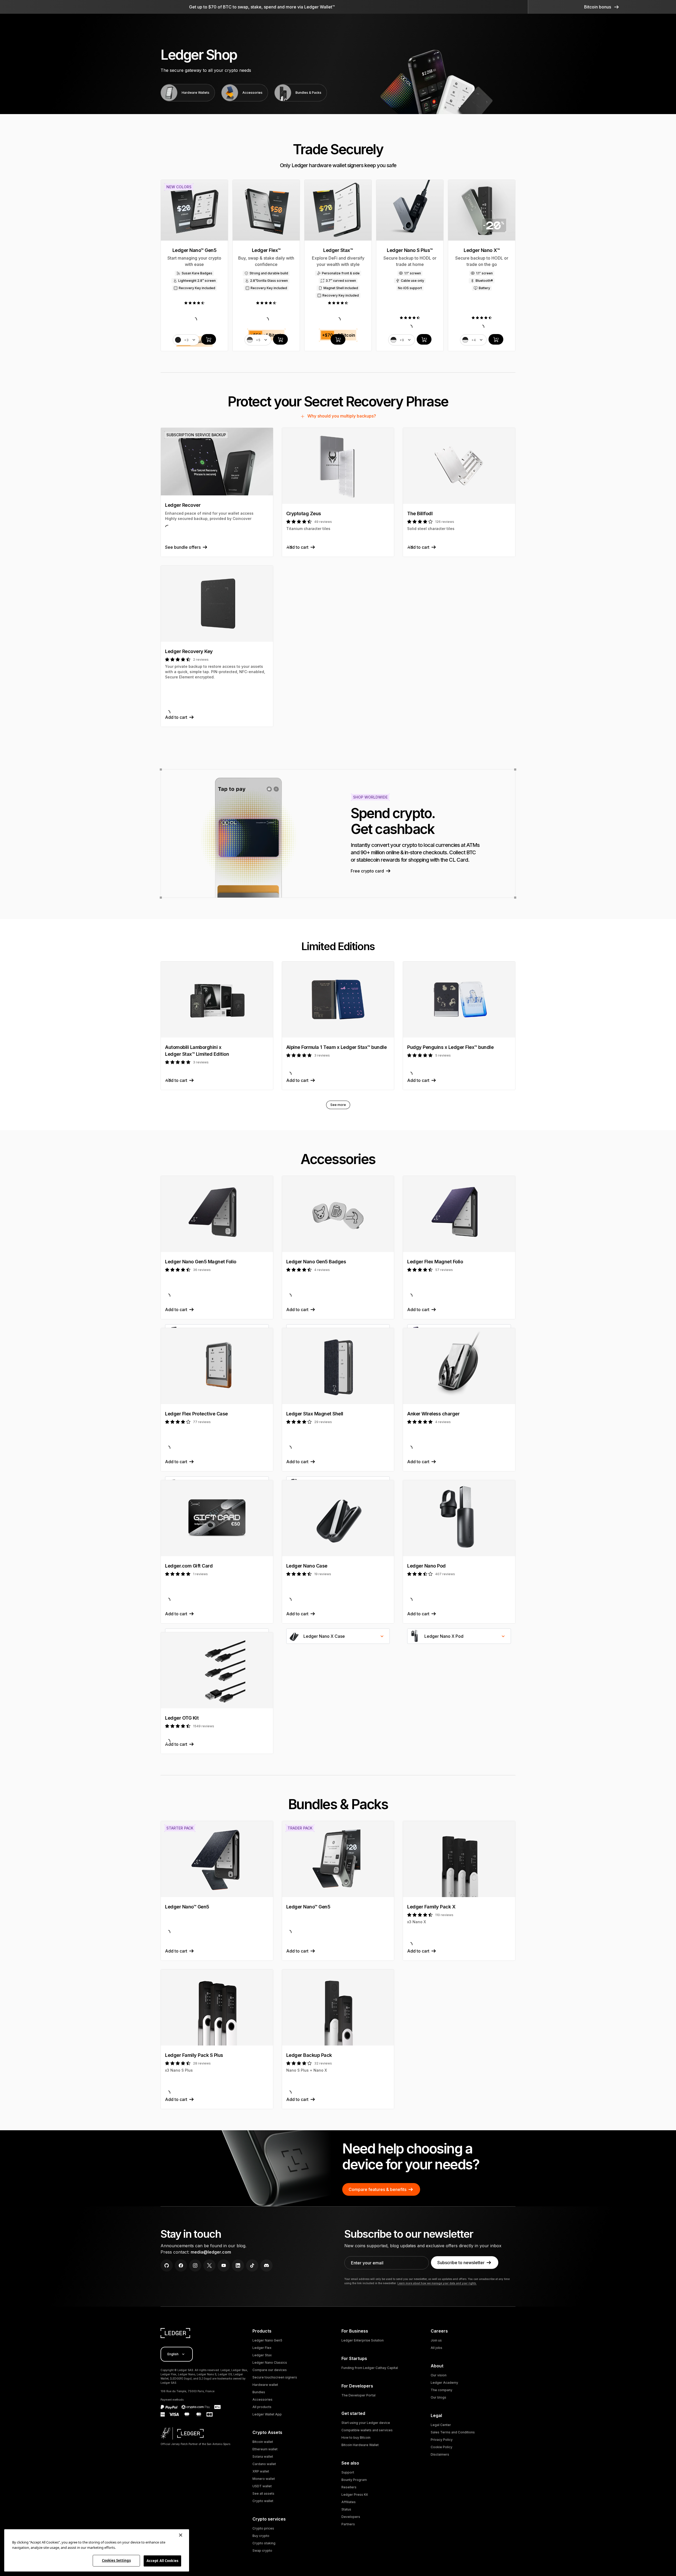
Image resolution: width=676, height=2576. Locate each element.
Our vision (439, 2375)
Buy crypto (261, 2536)
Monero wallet (264, 2479)
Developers (351, 2517)
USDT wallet (262, 2486)
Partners (348, 2524)
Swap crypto (262, 2551)
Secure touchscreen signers (275, 2377)
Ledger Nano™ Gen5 (187, 1907)
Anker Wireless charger (433, 1414)
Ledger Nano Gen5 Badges (316, 1262)
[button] (602, 7)
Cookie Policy (442, 2447)
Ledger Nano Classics (270, 2362)
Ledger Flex (262, 2348)
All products (262, 2407)
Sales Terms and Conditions (453, 2432)
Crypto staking (264, 2543)
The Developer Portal (358, 2395)
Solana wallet (263, 2457)
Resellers (349, 2487)
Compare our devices (270, 2370)
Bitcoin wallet (263, 2442)
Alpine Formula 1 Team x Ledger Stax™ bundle (337, 1047)
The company (442, 2390)
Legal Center (441, 2425)
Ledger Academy (444, 2383)
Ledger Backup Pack (309, 2055)
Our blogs (438, 2397)
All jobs (436, 2348)
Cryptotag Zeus (304, 513)
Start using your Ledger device (366, 2423)
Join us (436, 2340)
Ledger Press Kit (355, 2495)
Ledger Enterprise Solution (363, 2340)
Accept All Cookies (162, 2561)
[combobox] (338, 1636)
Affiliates (349, 2502)
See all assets (263, 2493)
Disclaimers (440, 2454)
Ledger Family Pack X (431, 1907)
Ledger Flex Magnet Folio (435, 1262)
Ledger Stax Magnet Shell (315, 1414)
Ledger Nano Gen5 (267, 2340)
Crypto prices (263, 2528)
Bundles (259, 2392)
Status (346, 2509)
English (173, 2354)
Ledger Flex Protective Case (196, 1414)
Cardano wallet (264, 2464)
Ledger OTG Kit (182, 1718)
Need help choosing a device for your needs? (411, 2157)
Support (348, 2472)
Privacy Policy (442, 2440)
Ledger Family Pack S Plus (194, 2055)
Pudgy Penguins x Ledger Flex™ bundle (450, 1047)
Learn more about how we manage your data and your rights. (437, 2283)
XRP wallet (261, 2471)
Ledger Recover (183, 505)
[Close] (181, 2535)
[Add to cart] (209, 339)
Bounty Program (354, 2480)
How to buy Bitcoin (356, 2437)
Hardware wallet (265, 2385)
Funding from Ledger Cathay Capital (370, 2368)
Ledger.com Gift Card (189, 1566)
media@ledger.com (211, 2252)
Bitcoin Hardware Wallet (360, 2445)
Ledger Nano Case (307, 1566)
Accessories (262, 2399)
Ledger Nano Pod (426, 1566)
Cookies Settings (116, 2560)
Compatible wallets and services (367, 2430)
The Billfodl (420, 513)
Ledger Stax (262, 2355)
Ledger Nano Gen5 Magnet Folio (201, 1262)
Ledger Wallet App (267, 2414)
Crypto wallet (263, 2501)
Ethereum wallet (265, 2449)
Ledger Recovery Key (189, 651)
